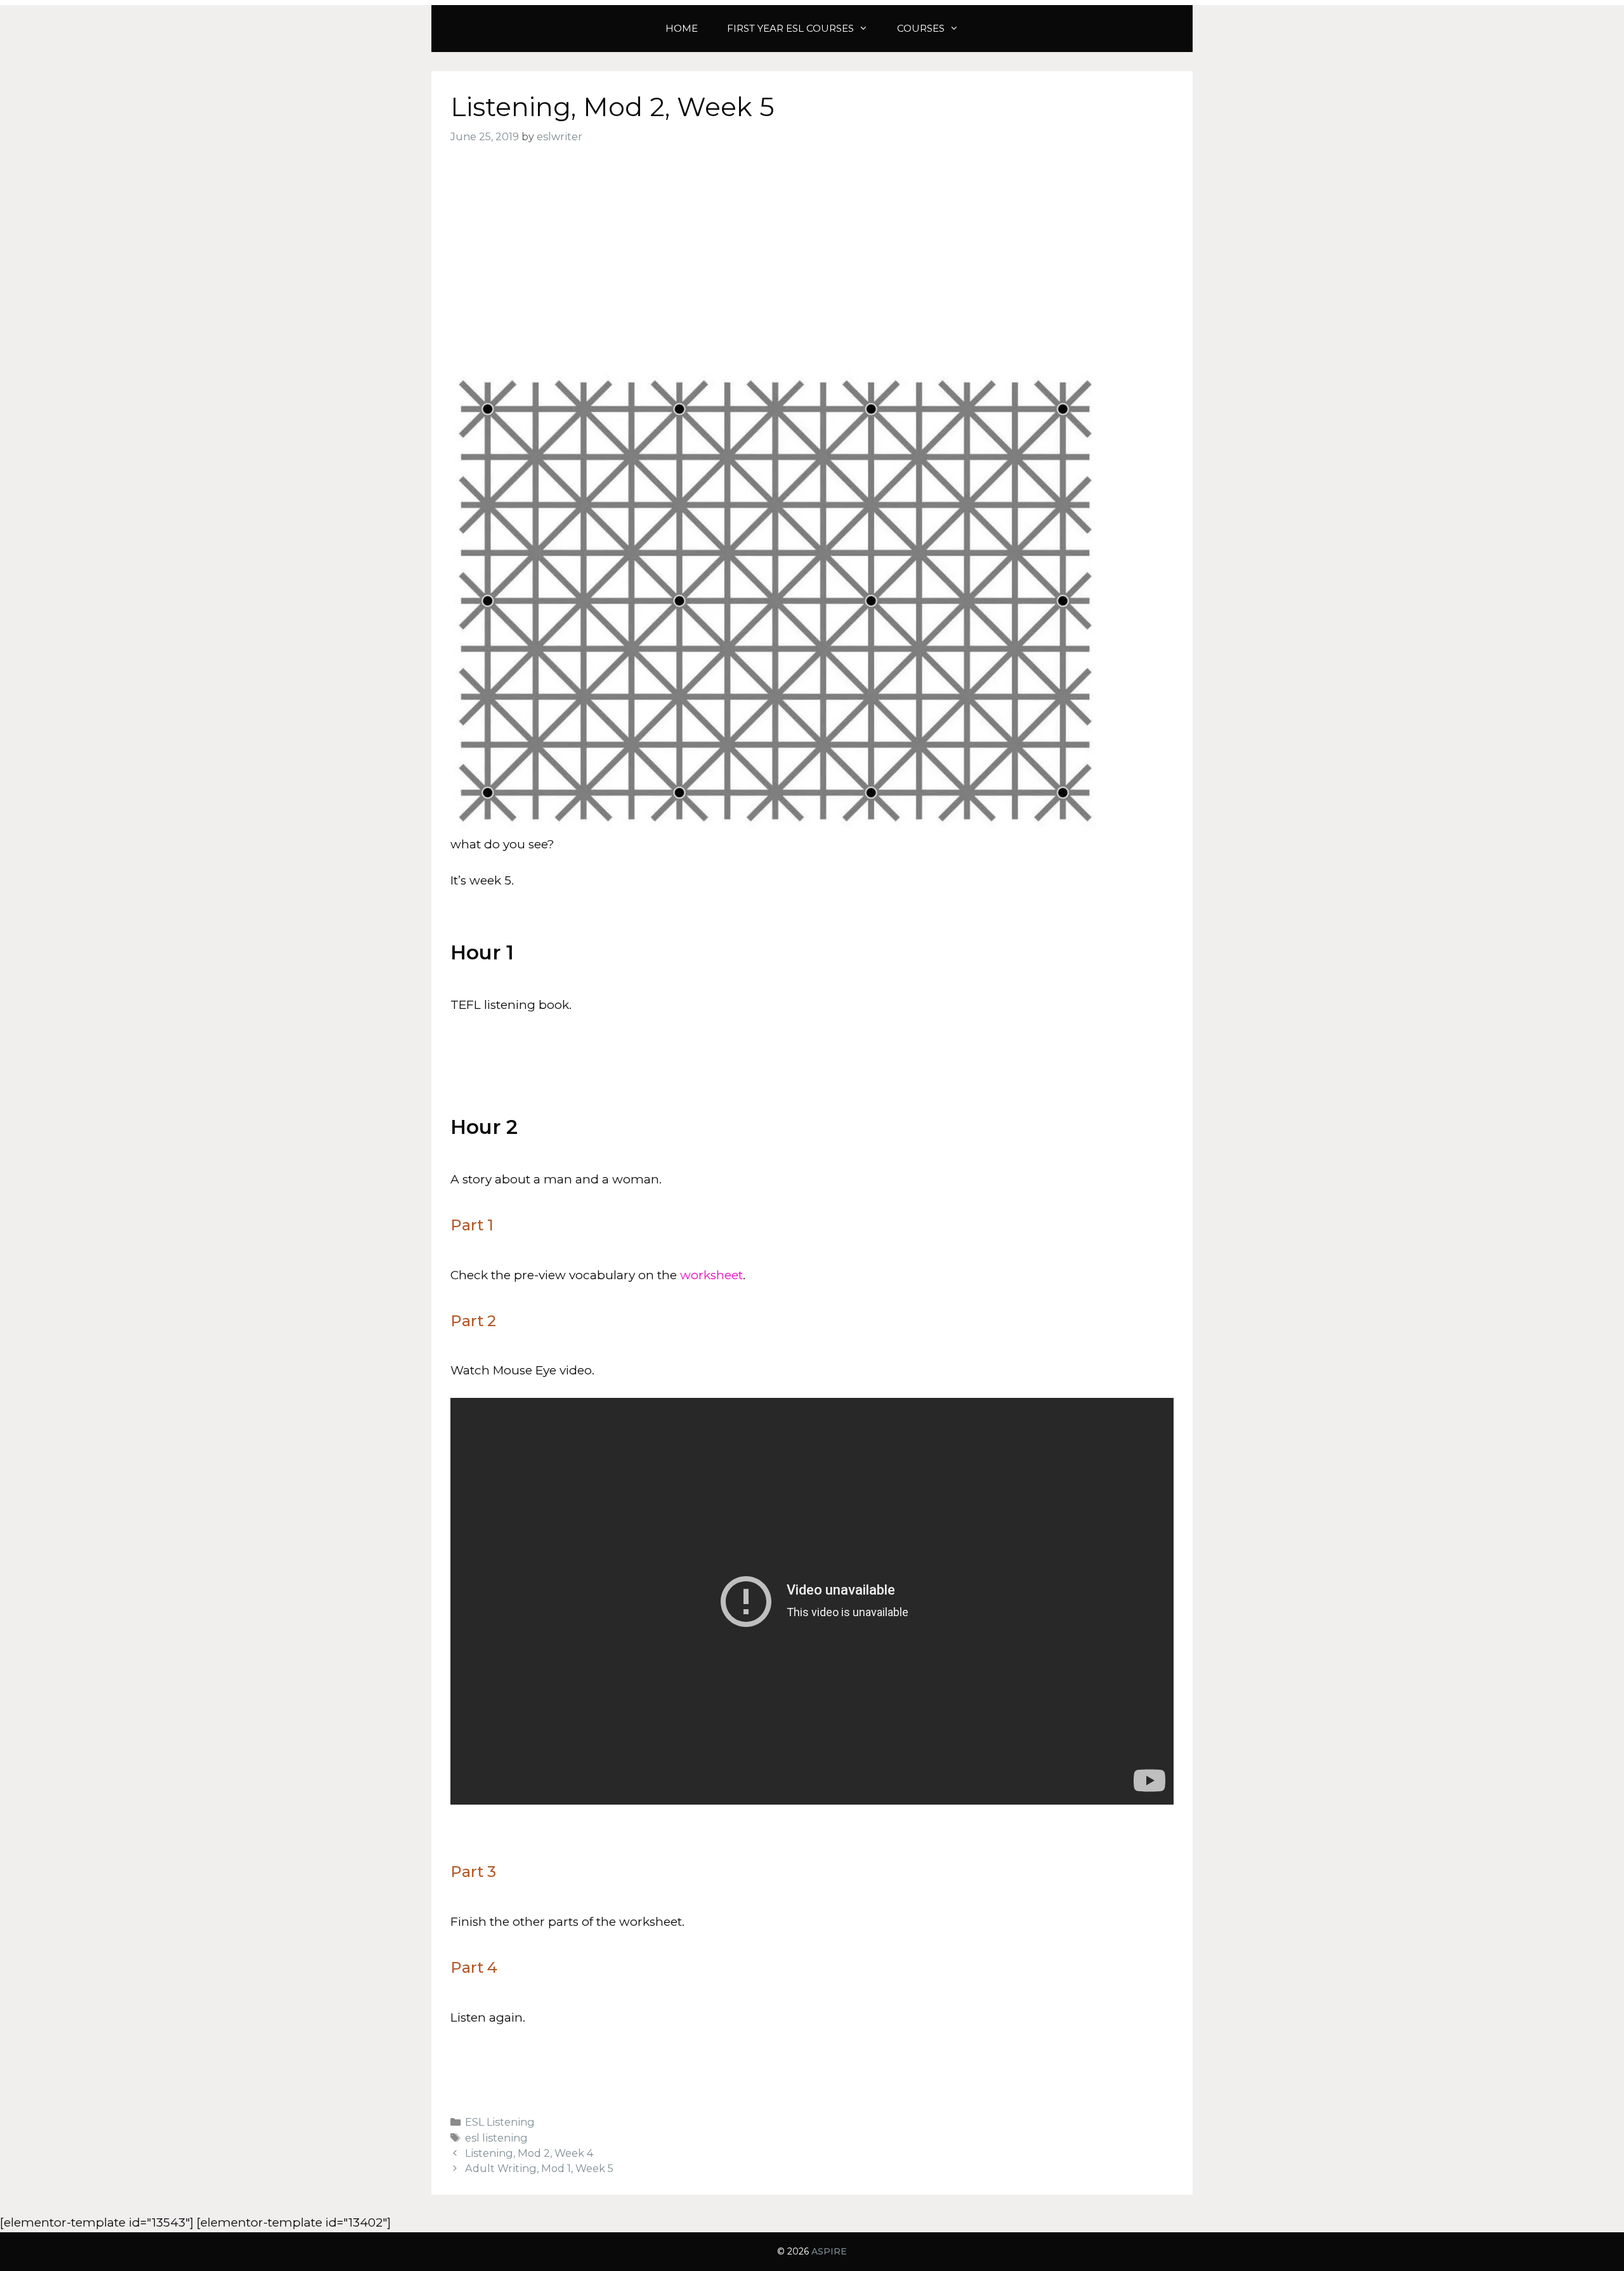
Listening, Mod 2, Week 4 (529, 2153)
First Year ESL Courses (790, 28)
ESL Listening (500, 2122)
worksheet (711, 1275)
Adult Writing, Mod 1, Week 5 (539, 2168)
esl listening (496, 2138)
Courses (921, 28)
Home (682, 28)
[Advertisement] (812, 258)
